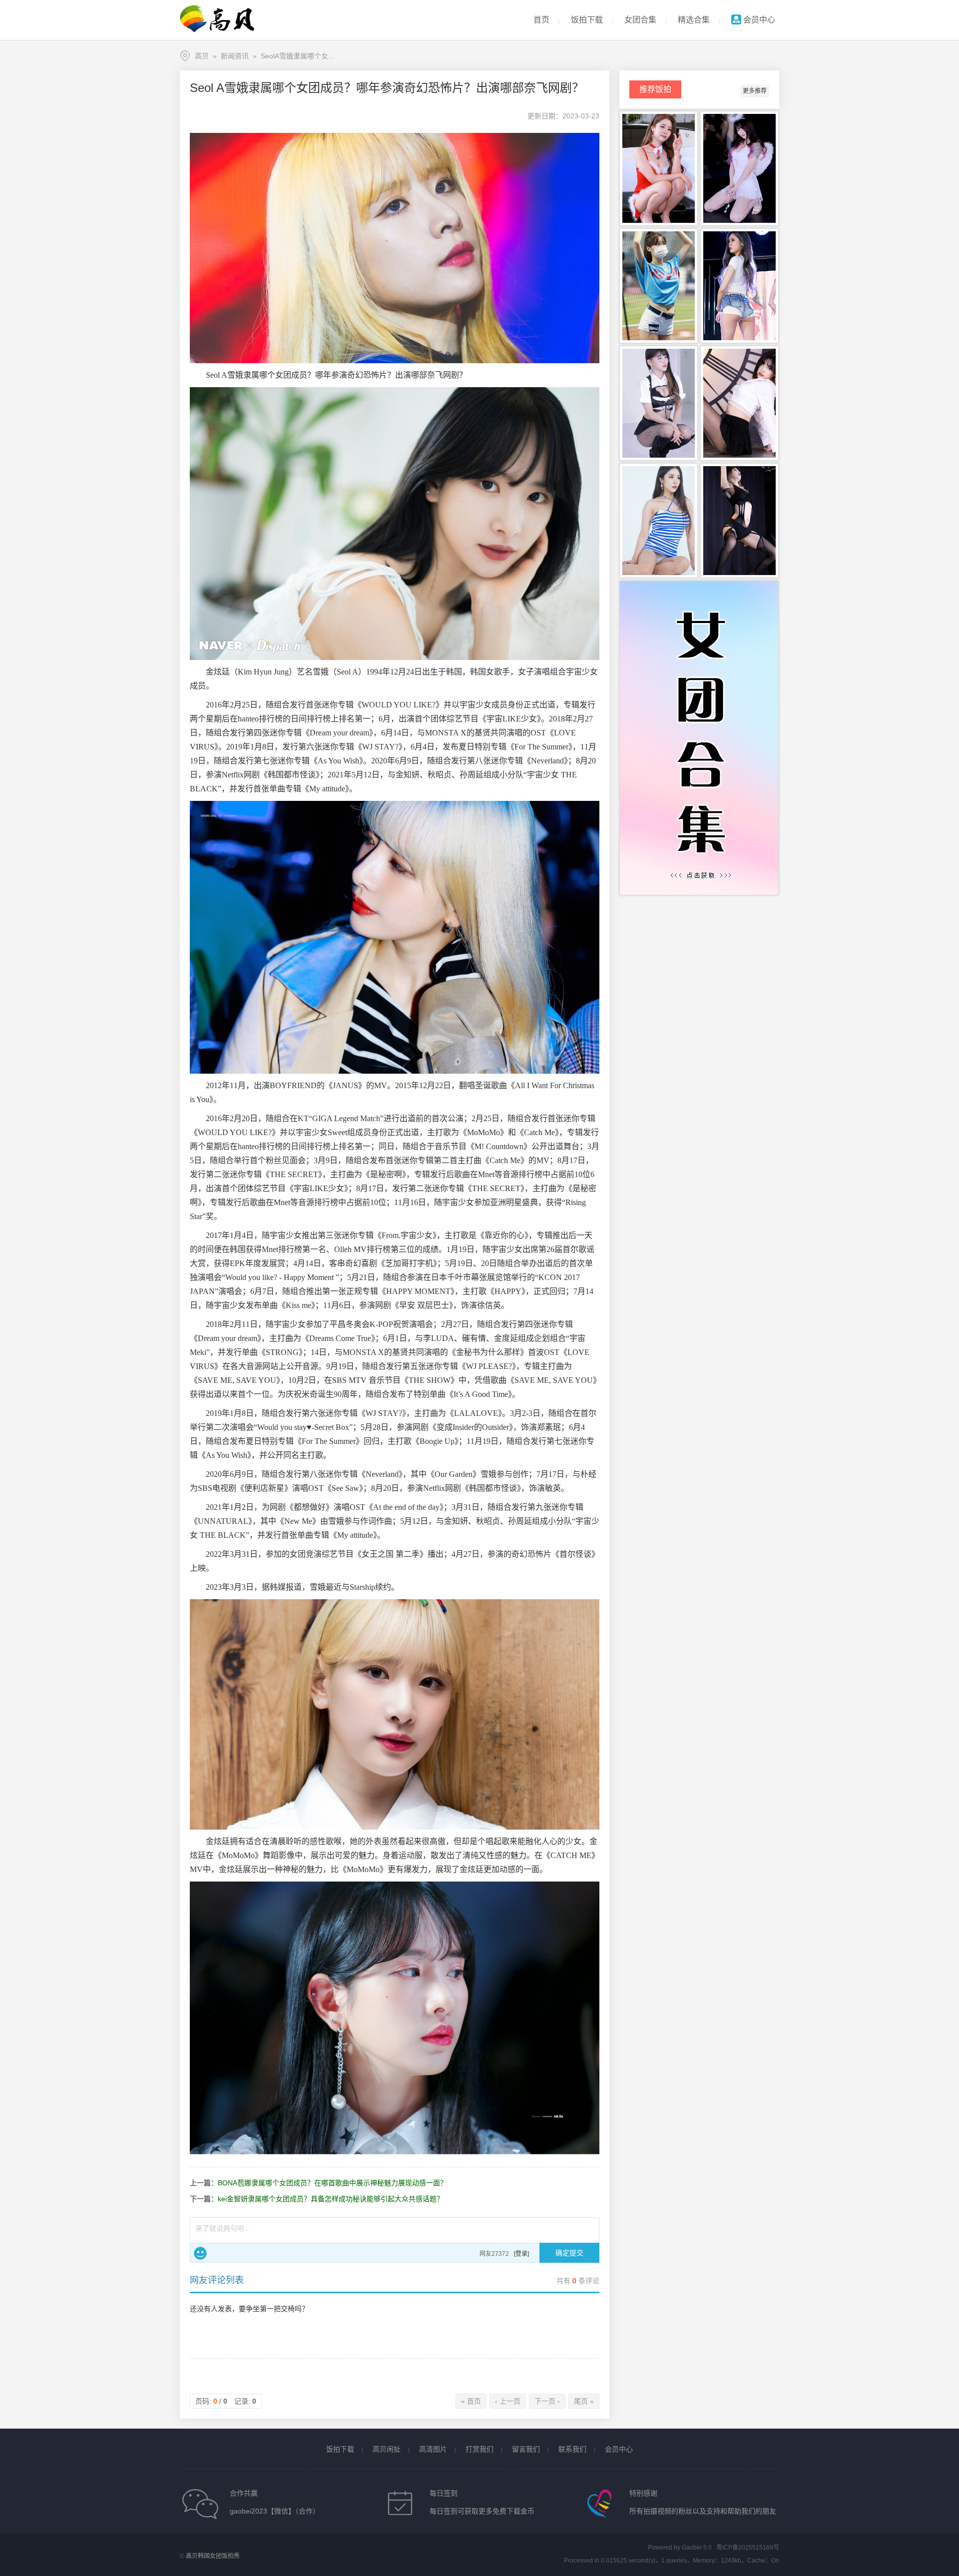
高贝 (202, 56)
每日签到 (444, 2493)
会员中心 (758, 20)
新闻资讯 (235, 56)
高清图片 (433, 2449)
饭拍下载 (587, 20)
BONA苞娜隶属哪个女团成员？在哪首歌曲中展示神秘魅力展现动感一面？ (332, 2183)
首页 (541, 20)
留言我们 (526, 2449)
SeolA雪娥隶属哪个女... (297, 56)
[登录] (521, 2254)
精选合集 (694, 20)
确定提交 (569, 2253)
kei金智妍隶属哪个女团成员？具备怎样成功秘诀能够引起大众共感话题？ (331, 2199)
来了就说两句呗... (223, 2228)
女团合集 (640, 20)
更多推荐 (755, 91)
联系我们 (572, 2449)
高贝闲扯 (387, 2449)
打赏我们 (479, 2449)
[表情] (200, 2253)
